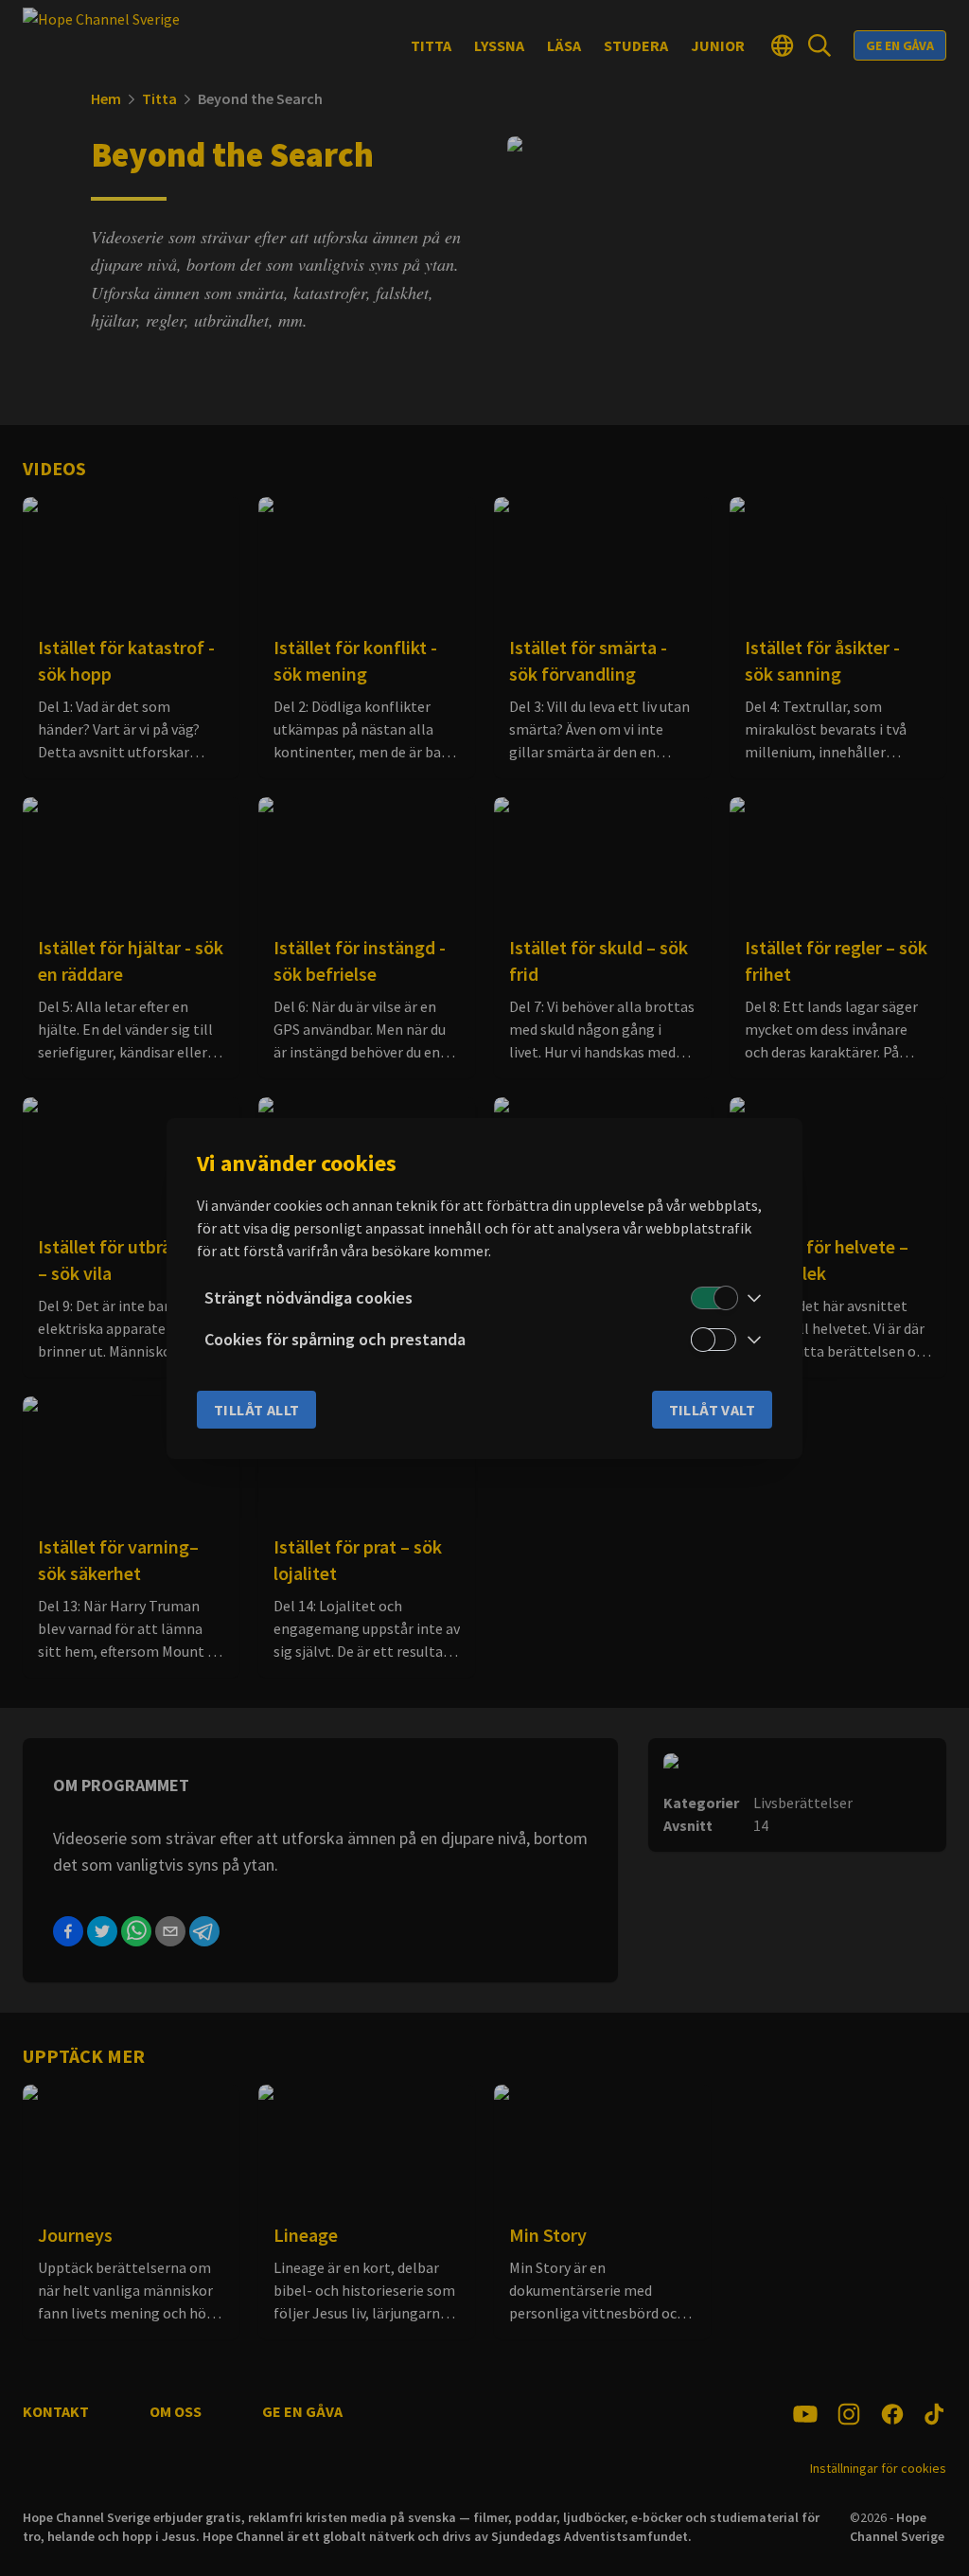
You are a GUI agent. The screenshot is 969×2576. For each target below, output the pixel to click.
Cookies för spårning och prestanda (335, 1339)
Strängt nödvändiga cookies (308, 1297)
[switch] (714, 1298)
